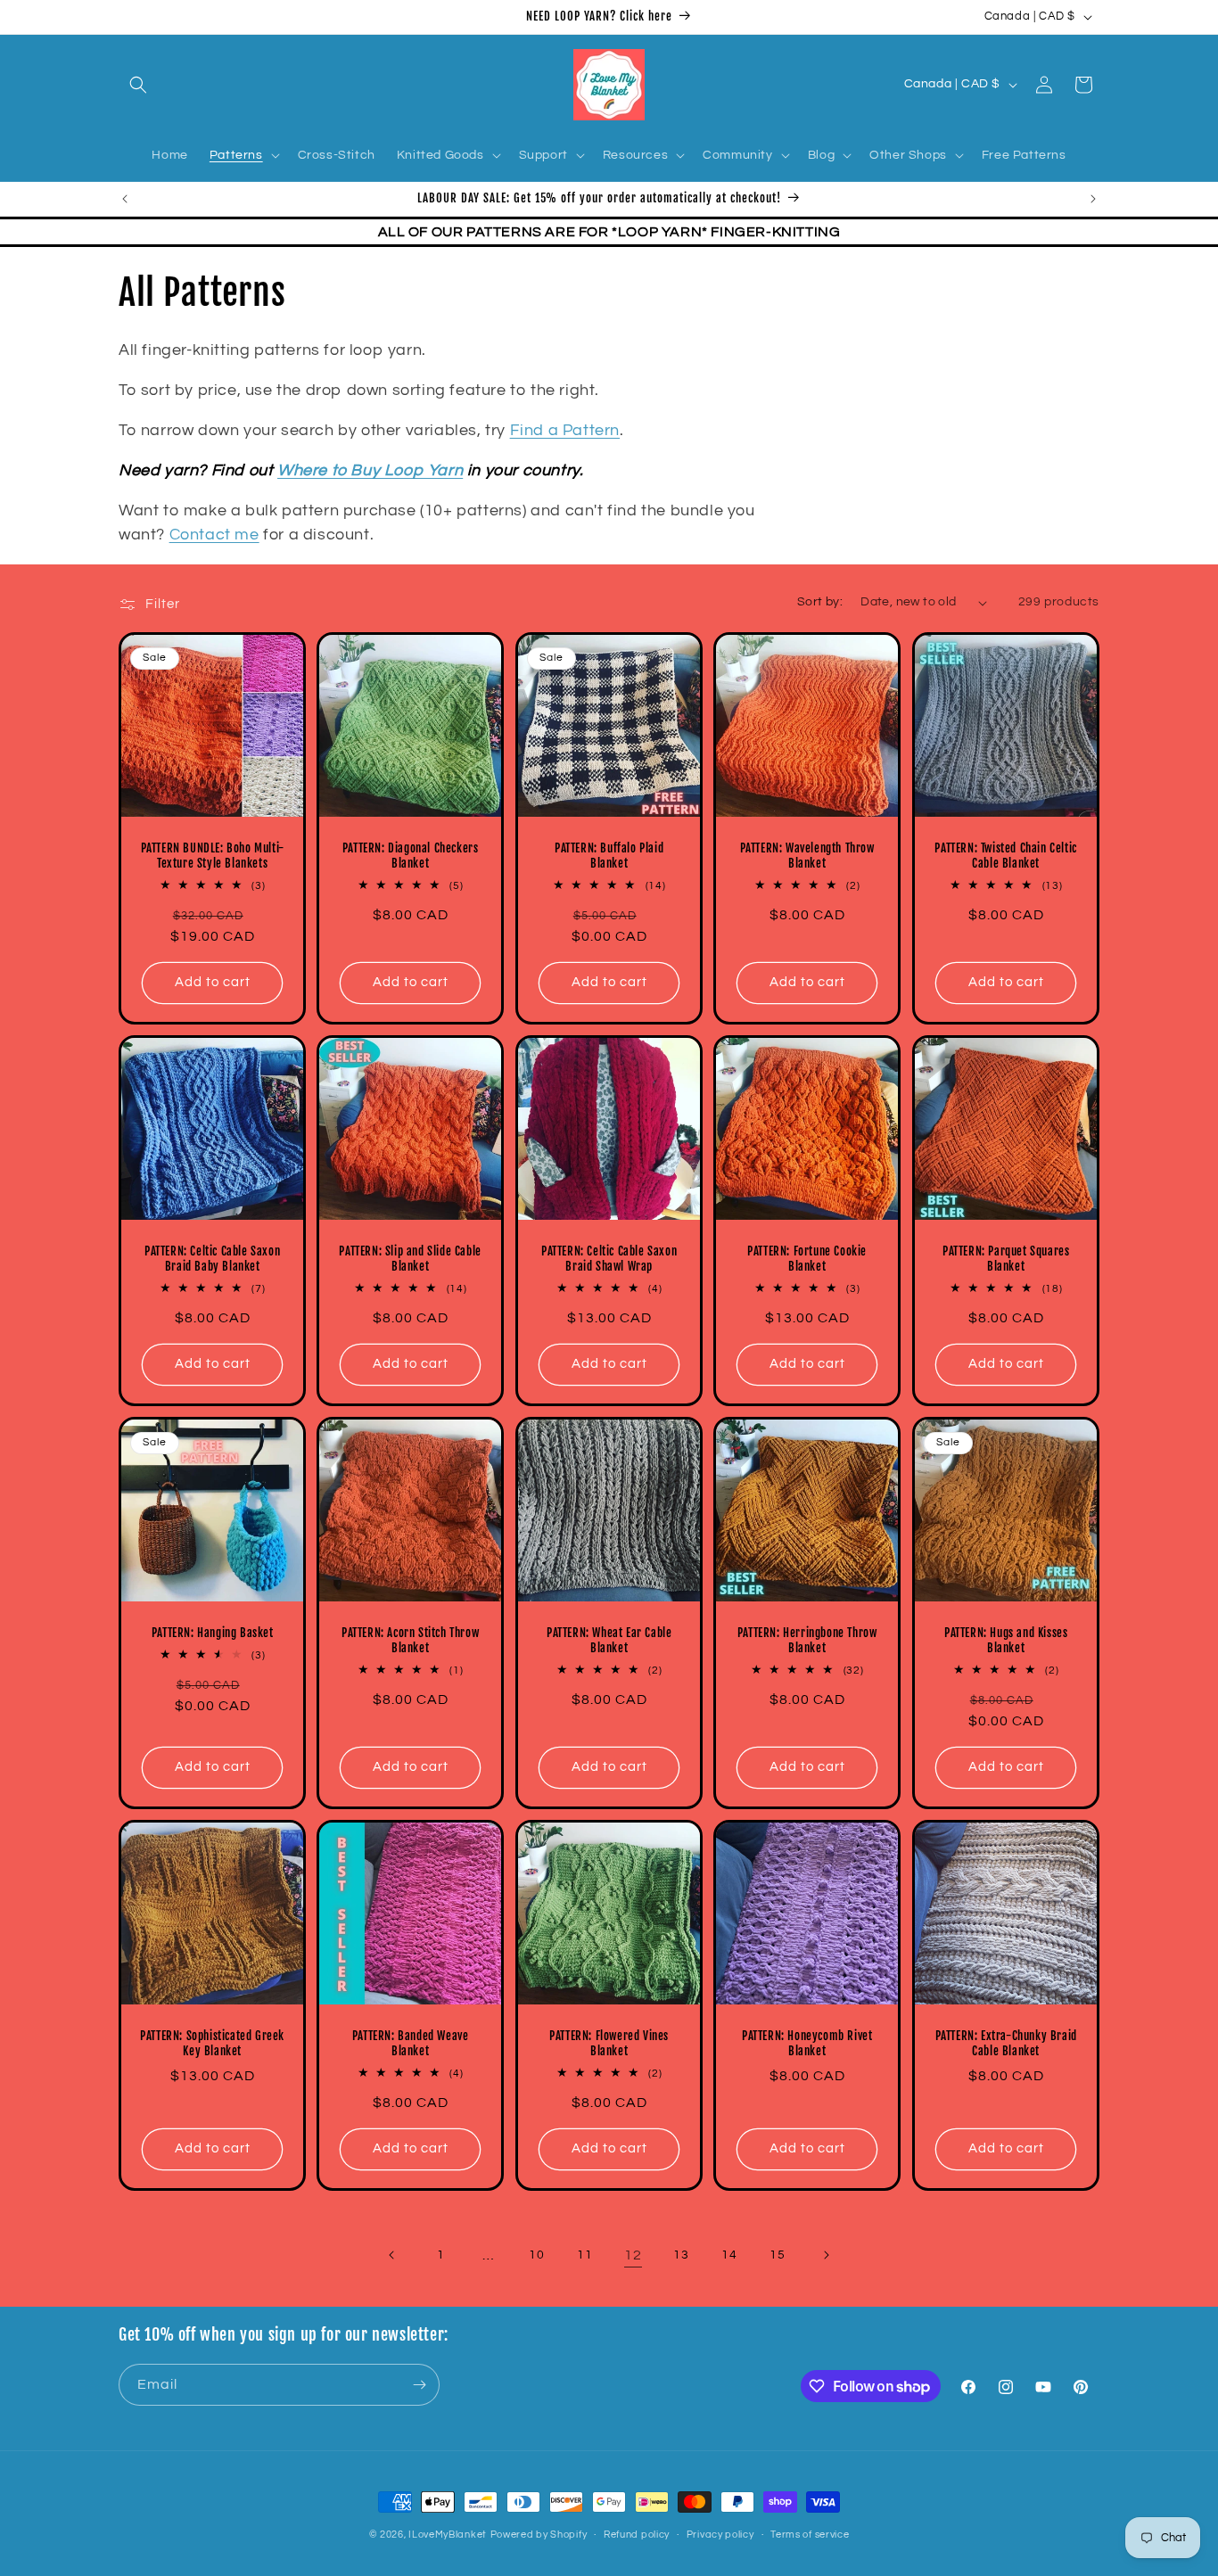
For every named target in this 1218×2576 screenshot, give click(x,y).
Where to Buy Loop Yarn (370, 470)
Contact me (214, 535)
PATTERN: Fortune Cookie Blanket (807, 1259)
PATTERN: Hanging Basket (213, 1634)
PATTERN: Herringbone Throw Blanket (807, 1641)
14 (729, 2255)
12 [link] (633, 2255)
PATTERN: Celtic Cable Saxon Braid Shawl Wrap (609, 1259)
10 (536, 2255)
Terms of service (810, 2535)
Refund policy (637, 2535)
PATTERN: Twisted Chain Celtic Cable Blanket (1005, 856)
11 (584, 2255)
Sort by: (820, 602)
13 (681, 2255)
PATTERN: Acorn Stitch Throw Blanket (410, 1641)
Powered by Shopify (539, 2535)
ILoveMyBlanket (448, 2535)
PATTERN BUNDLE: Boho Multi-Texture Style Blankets (213, 856)
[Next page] (826, 2255)
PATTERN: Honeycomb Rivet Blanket (807, 2044)
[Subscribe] (419, 2385)
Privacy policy (720, 2535)
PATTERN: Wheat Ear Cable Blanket (609, 1641)
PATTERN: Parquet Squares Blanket (1006, 1259)
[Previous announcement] (125, 199)
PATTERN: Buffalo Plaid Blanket (609, 856)
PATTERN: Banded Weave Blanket (411, 2044)
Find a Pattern (565, 430)
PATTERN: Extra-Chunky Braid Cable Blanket (1005, 2044)
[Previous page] (392, 2255)
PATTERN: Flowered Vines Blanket (609, 2044)
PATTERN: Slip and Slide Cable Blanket (411, 1259)
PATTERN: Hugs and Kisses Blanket (1006, 1641)
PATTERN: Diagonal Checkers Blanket (411, 856)
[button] (138, 85)
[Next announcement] (1093, 199)
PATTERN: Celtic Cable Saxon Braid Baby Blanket (212, 1259)
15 (777, 2255)
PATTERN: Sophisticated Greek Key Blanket (212, 2044)
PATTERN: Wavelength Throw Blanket (807, 856)
